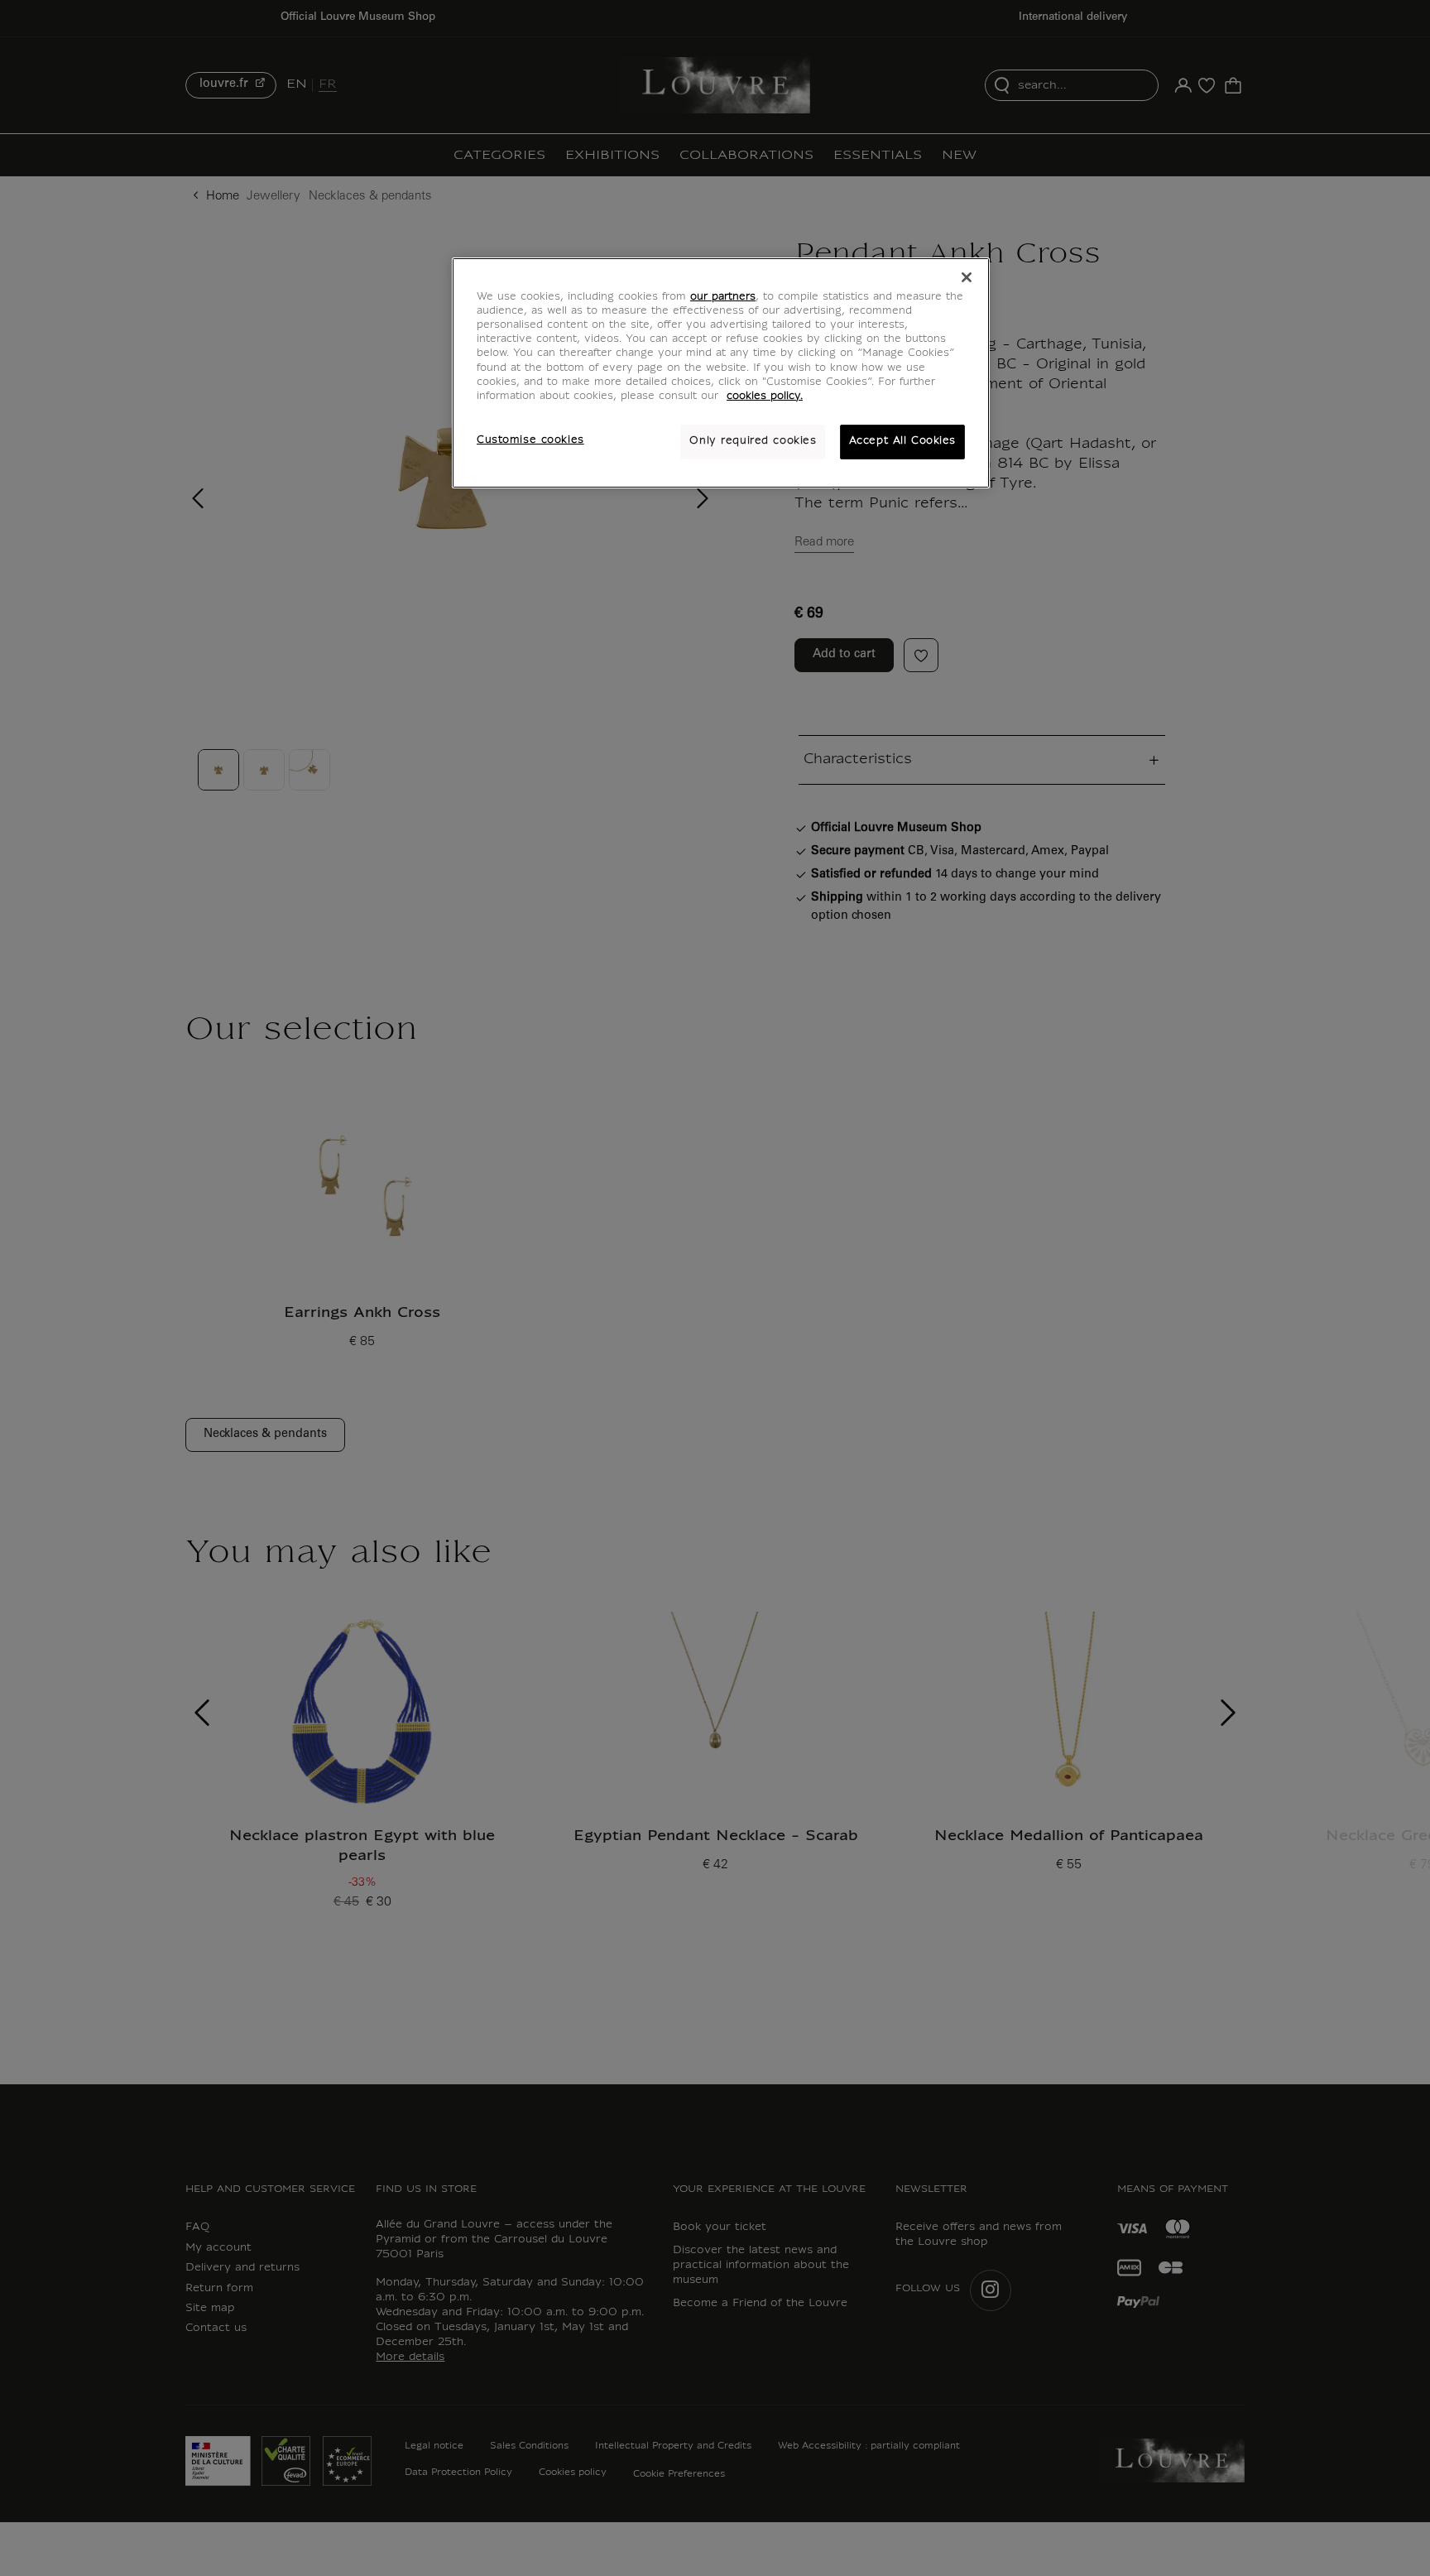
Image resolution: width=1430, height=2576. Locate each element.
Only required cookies (753, 441)
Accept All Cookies (902, 441)
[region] (721, 372)
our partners (723, 297)
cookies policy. (765, 396)
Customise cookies (530, 440)
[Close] (967, 277)
